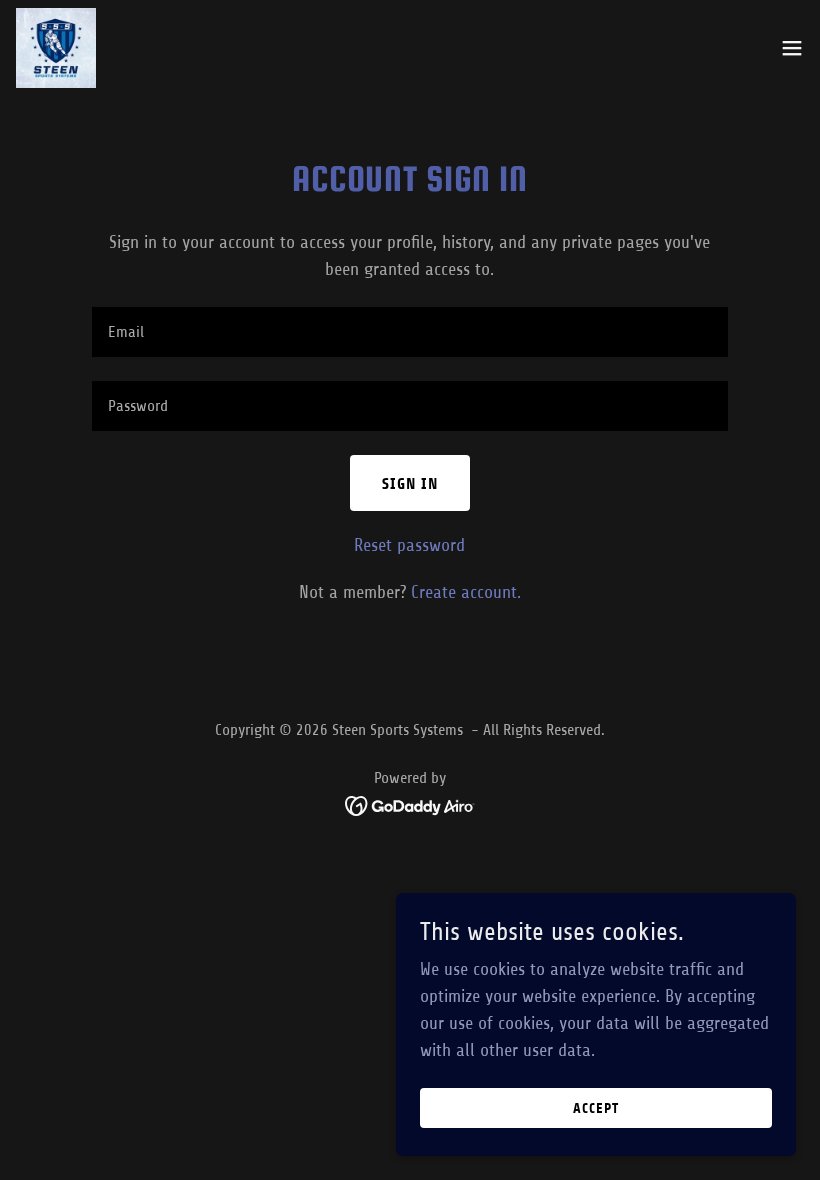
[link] (56, 48)
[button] (792, 48)
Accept (596, 1108)
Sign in (410, 483)
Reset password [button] (409, 545)
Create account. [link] (466, 592)
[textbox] (409, 332)
